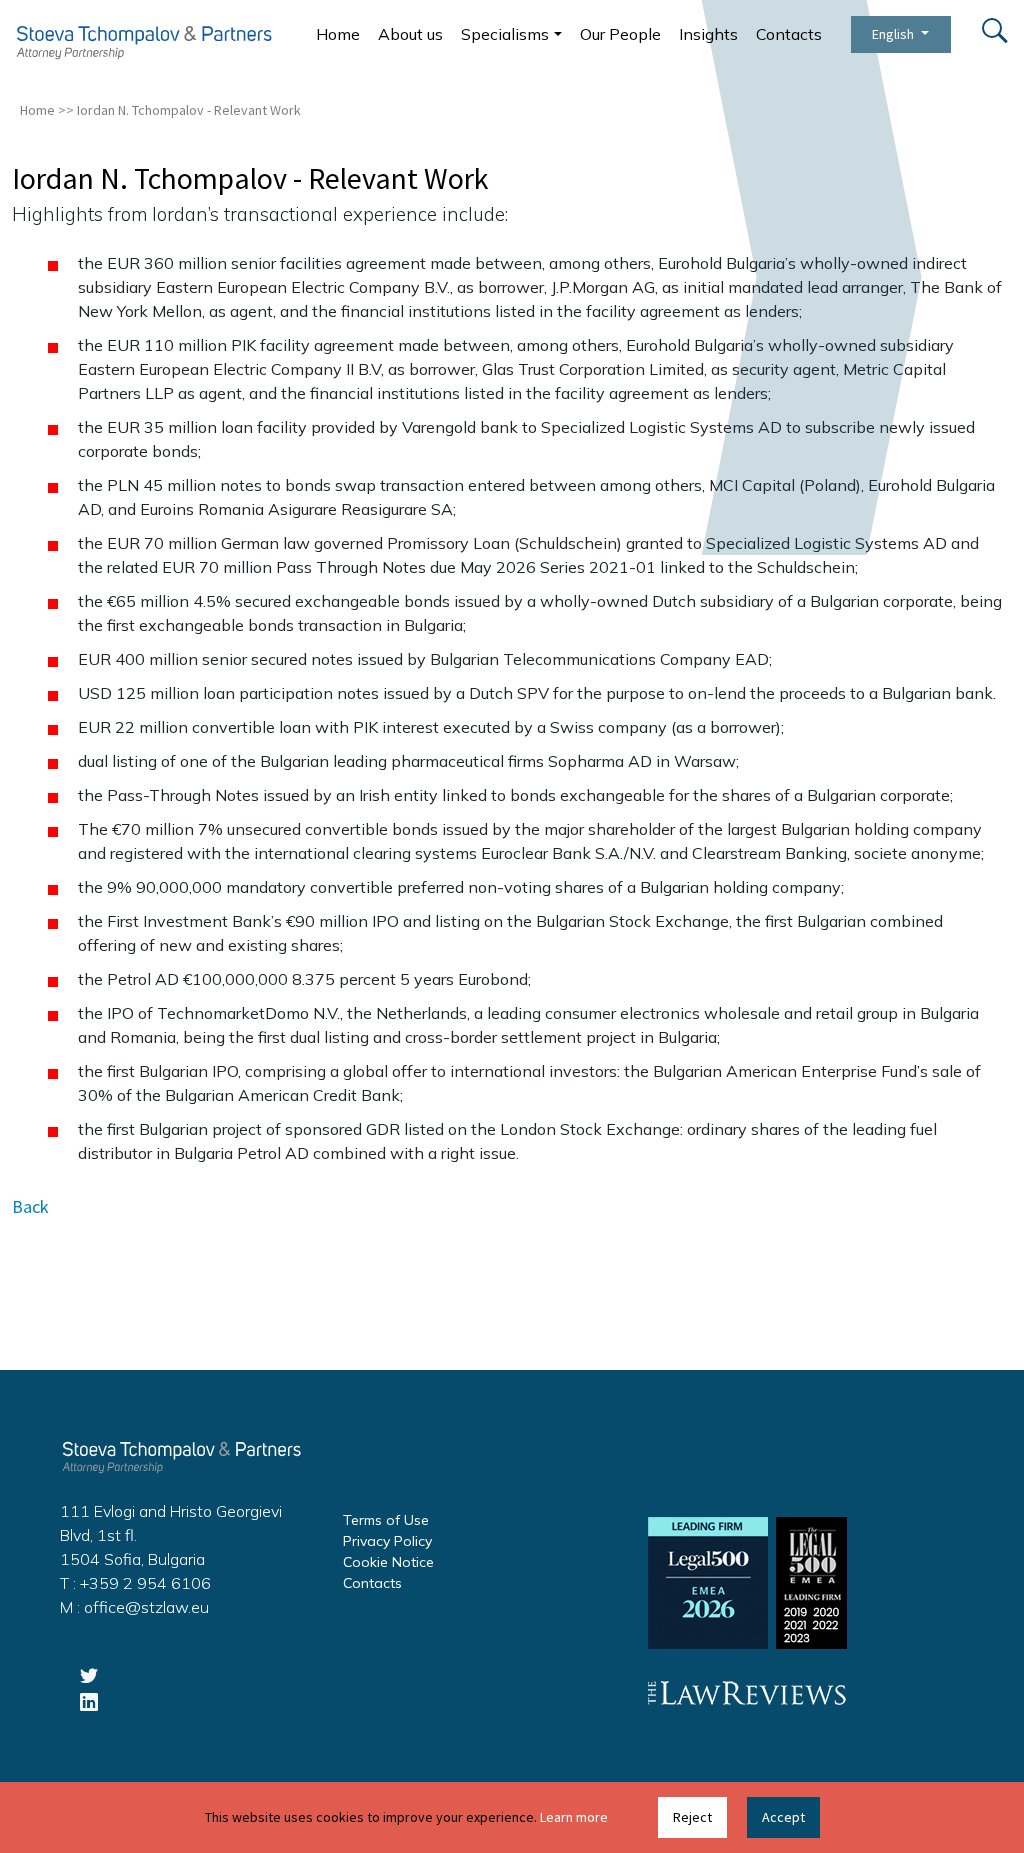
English (894, 34)
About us (410, 34)
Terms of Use (386, 1520)
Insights (708, 34)
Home (338, 34)
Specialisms (505, 34)
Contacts (789, 34)
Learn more (574, 1817)
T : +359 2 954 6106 (135, 1583)
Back (30, 1206)
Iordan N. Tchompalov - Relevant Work (189, 110)
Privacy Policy (387, 1541)
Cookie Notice (388, 1562)
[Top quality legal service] (144, 42)
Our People (620, 34)
